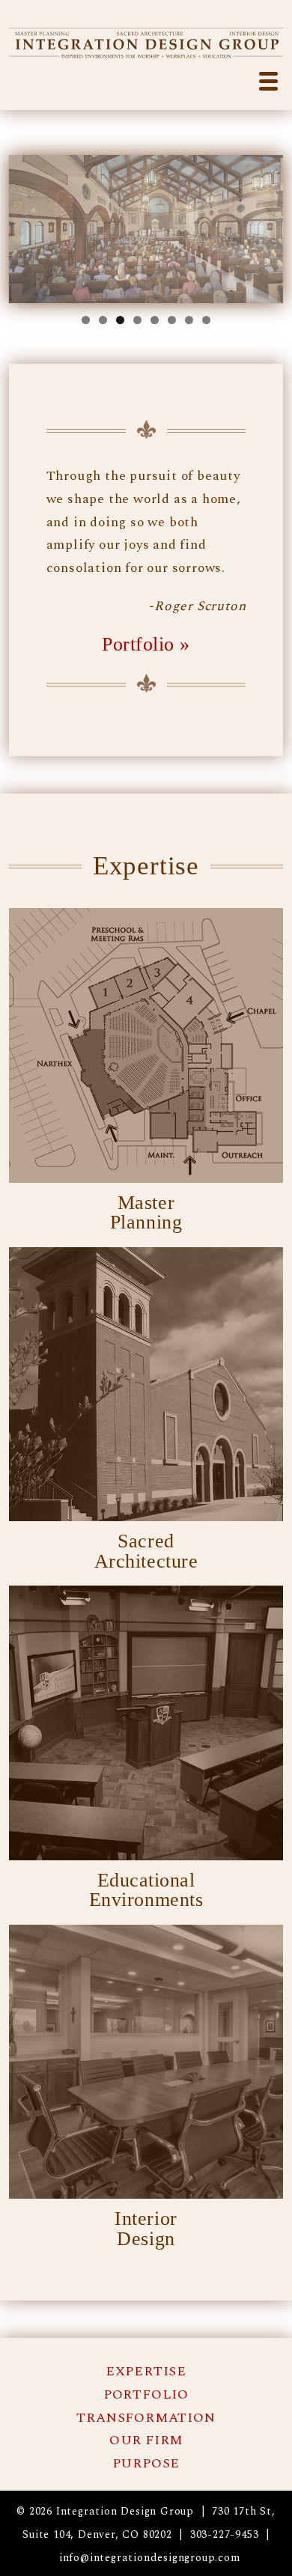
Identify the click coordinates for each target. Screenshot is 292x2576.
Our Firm (146, 2440)
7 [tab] (189, 320)
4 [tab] (137, 320)
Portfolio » (146, 644)
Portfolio (146, 2394)
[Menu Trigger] (268, 80)
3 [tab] (120, 320)
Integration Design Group (146, 42)
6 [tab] (172, 320)
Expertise (146, 2371)
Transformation (146, 2418)
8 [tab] (206, 320)
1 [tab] (86, 320)
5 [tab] (155, 320)
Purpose (146, 2463)
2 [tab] (103, 320)
